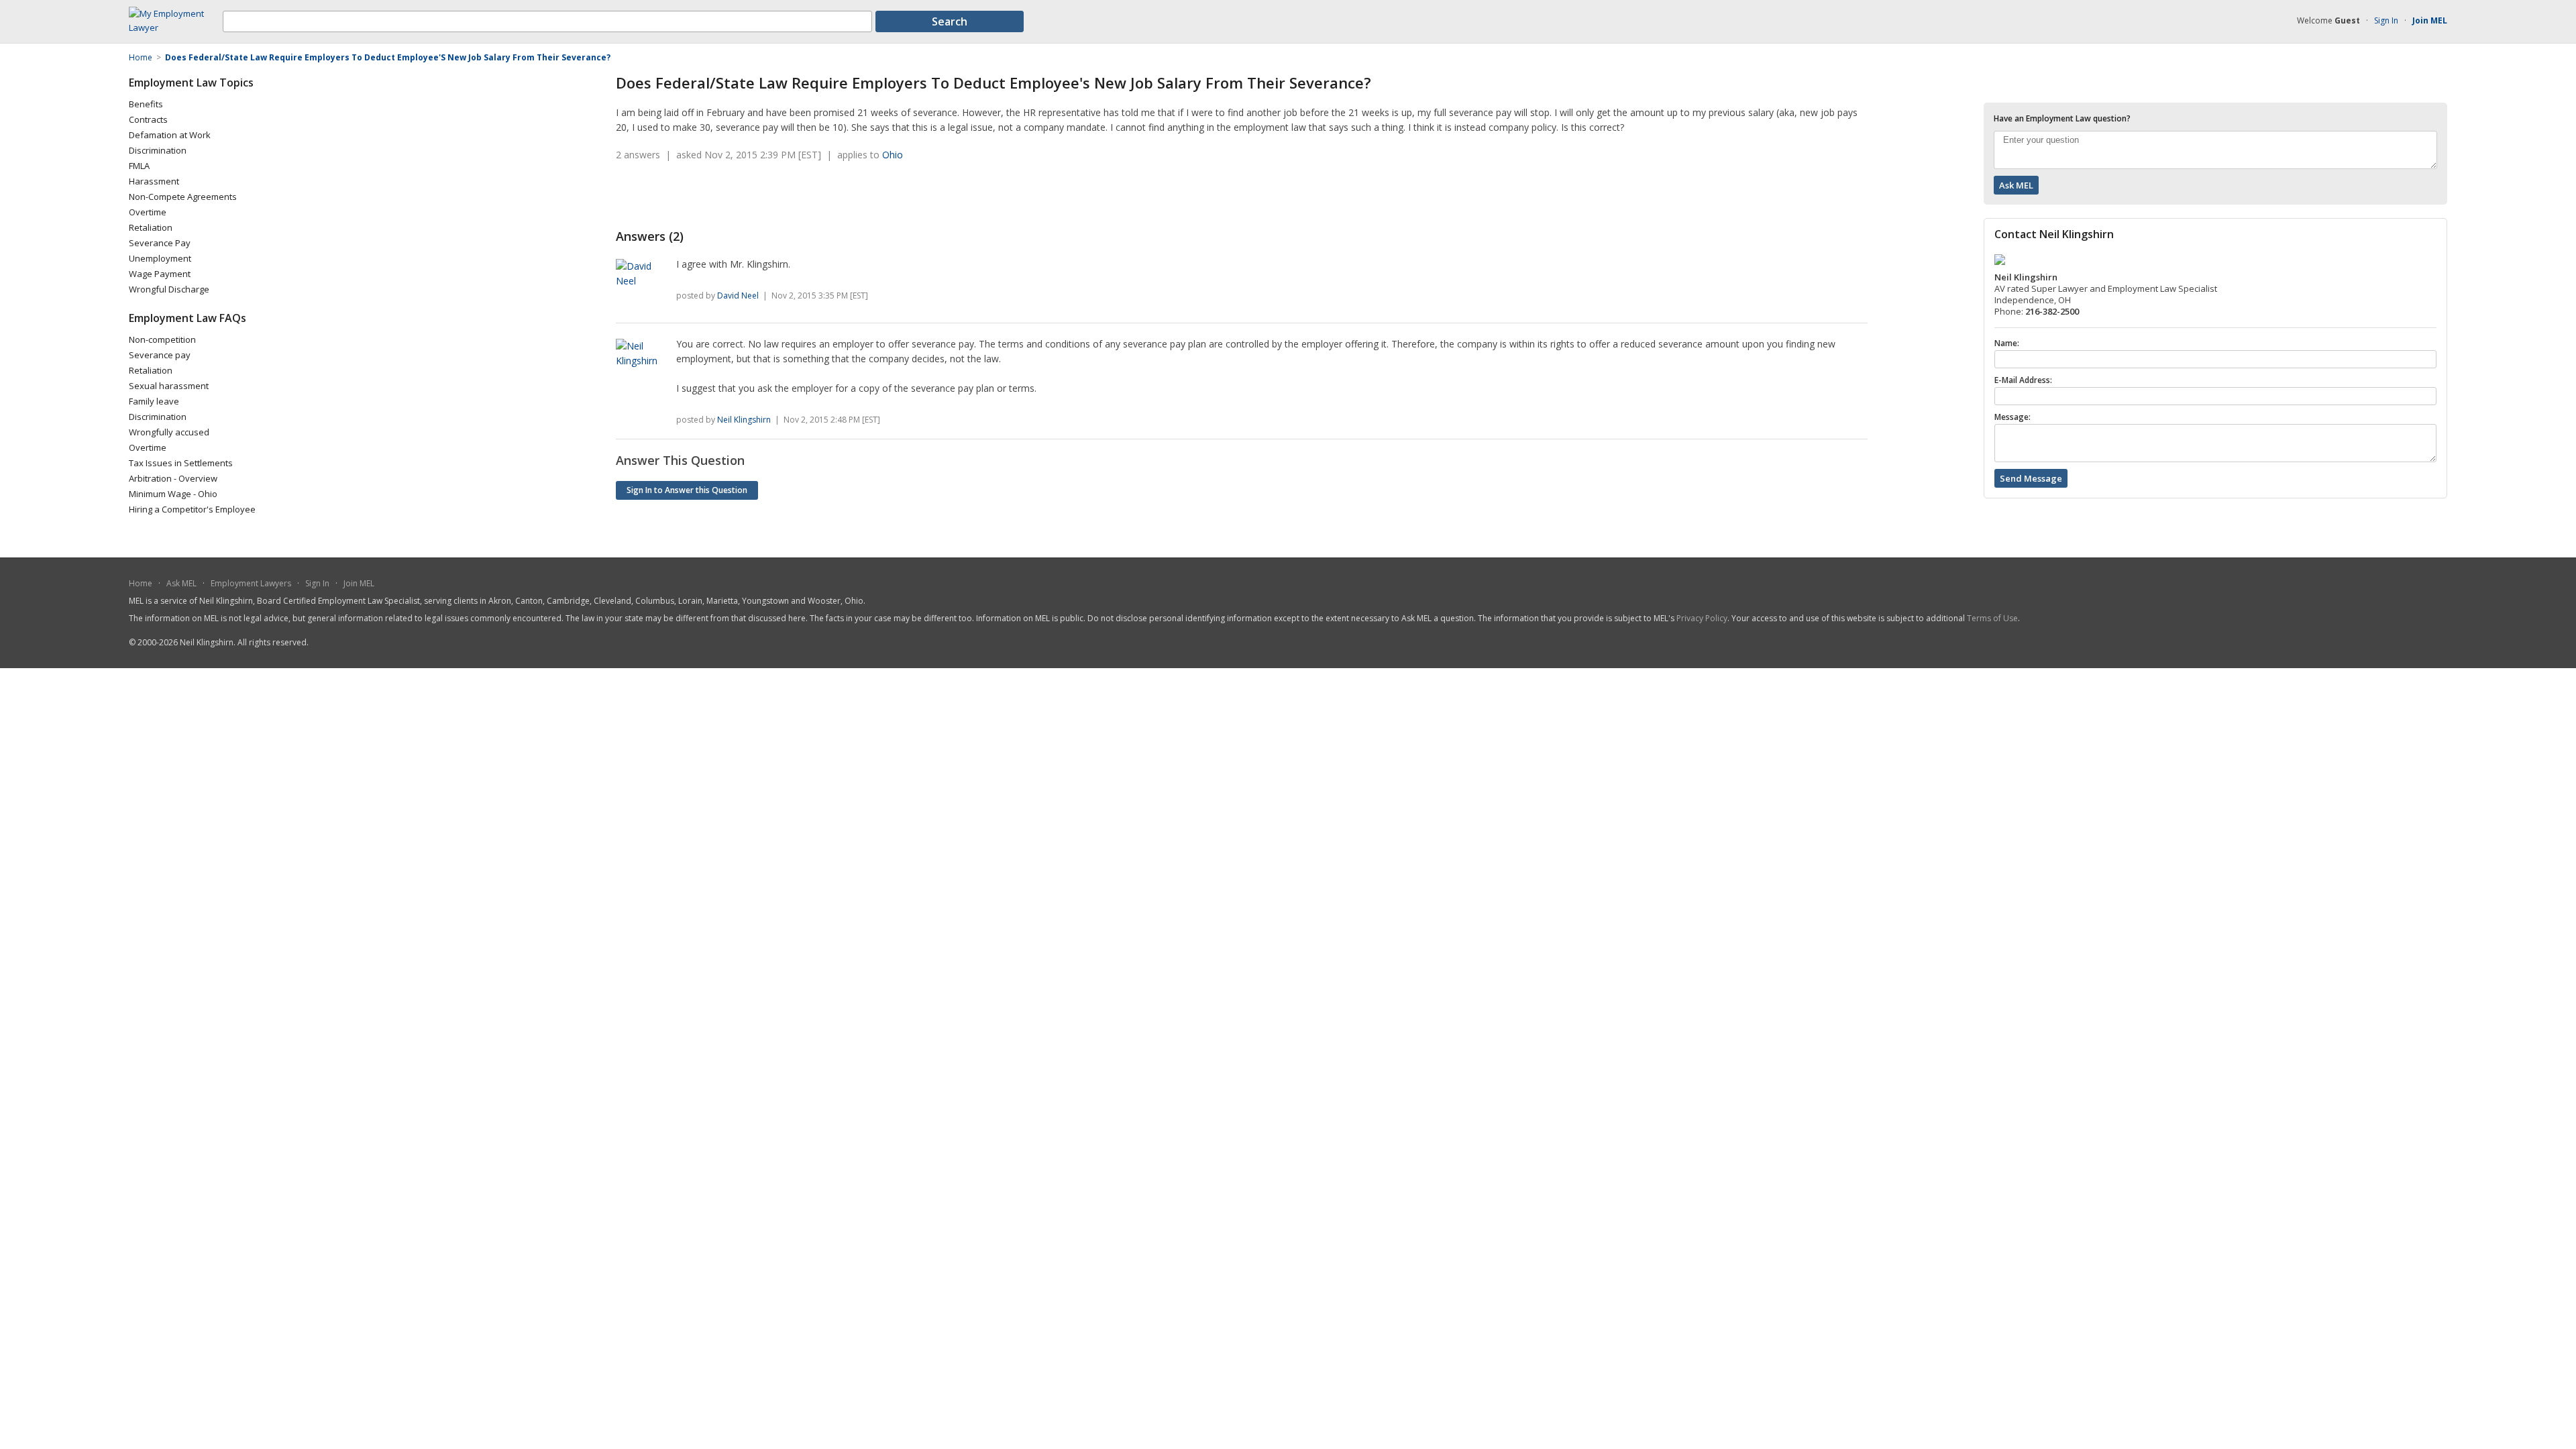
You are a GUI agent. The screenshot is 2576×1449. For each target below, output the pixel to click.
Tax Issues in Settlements (181, 463)
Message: (2012, 417)
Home (141, 583)
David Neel (738, 296)
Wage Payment (160, 274)
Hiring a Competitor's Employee (192, 509)
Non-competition (162, 339)
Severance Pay (160, 243)
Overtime (148, 212)
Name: (2007, 343)
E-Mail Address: (2023, 380)
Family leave (154, 401)
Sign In (2386, 20)
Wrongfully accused (169, 432)
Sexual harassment (169, 386)
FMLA (139, 166)
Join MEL (359, 583)
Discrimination (158, 150)
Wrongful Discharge (169, 289)
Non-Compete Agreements (183, 197)
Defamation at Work (170, 135)
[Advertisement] (773, 195)
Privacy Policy (1702, 618)
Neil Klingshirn (744, 420)
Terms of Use (1992, 618)
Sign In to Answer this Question (687, 490)
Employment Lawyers (251, 583)
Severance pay (160, 355)
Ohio (893, 155)
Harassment (154, 181)
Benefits (146, 104)
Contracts (148, 119)
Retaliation (151, 227)
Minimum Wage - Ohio (173, 494)
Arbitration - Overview (173, 478)
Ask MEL (181, 583)
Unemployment (160, 258)
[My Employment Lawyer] (176, 28)
